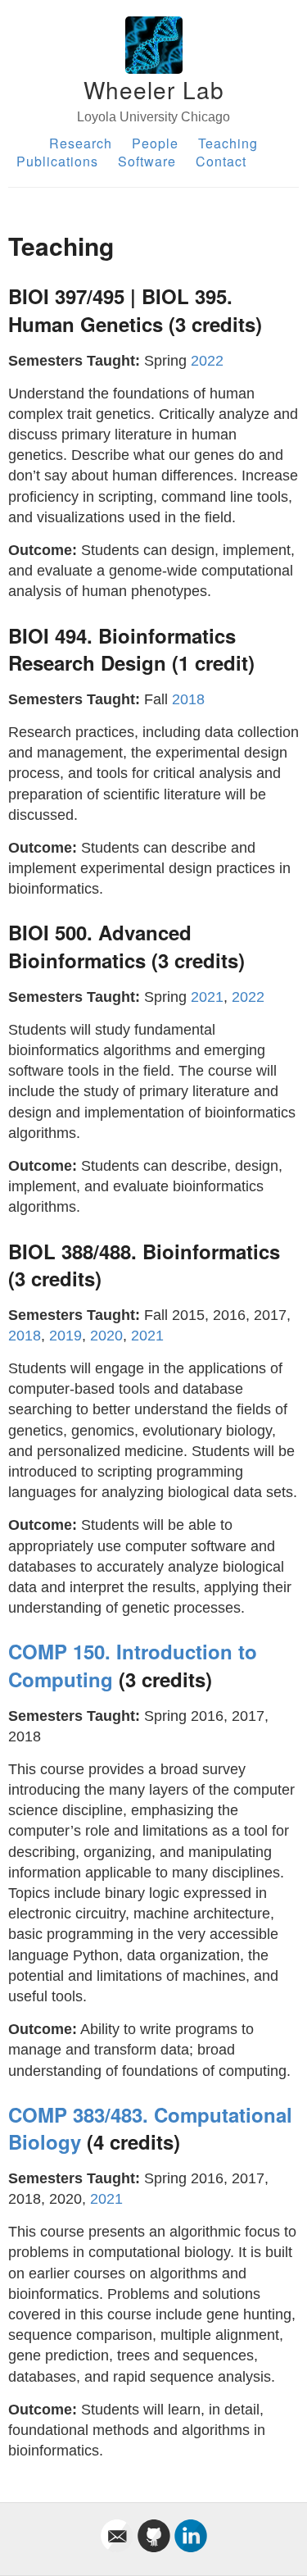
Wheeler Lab (154, 89)
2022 (207, 361)
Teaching (228, 143)
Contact (221, 161)
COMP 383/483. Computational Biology (150, 2128)
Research (81, 143)
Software (147, 161)
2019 (65, 1336)
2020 (106, 1336)
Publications (57, 161)
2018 (188, 699)
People (155, 143)
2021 (207, 997)
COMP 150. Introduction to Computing (133, 1665)
